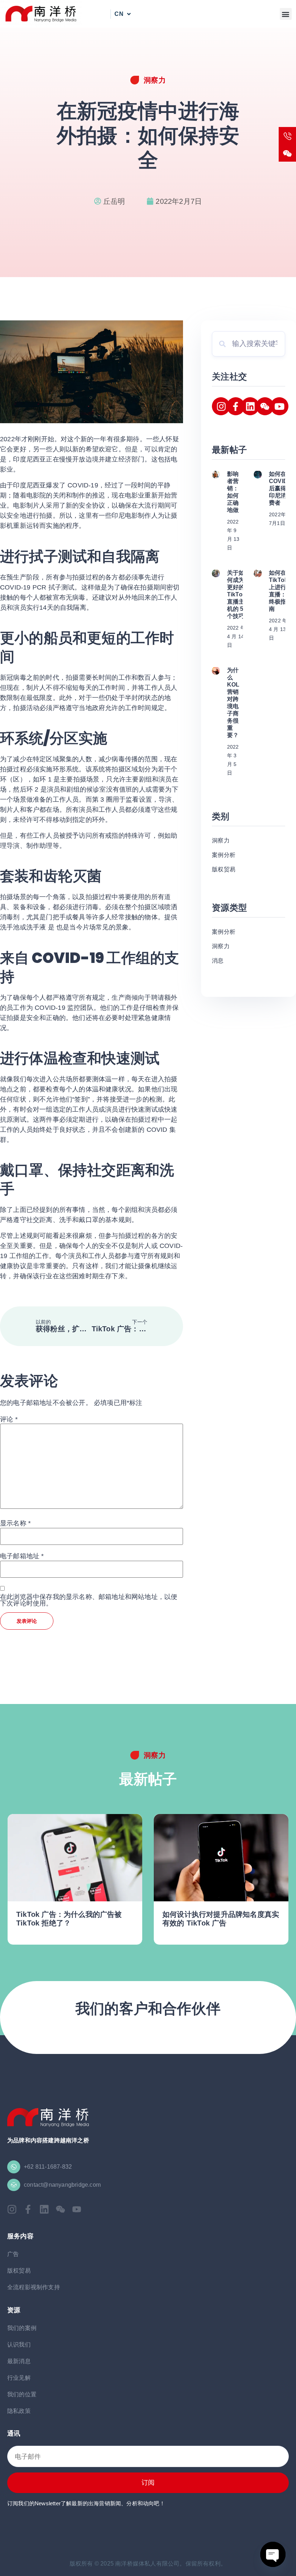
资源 (14, 2310)
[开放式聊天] (273, 2554)
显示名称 (15, 1523)
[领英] (250, 406)
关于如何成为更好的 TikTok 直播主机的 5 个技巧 (236, 594)
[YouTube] (279, 406)
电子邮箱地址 (22, 1556)
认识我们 (19, 2345)
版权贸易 (19, 2271)
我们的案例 (22, 2328)
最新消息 (19, 2361)
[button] (286, 14)
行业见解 (19, 2378)
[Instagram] (221, 406)
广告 (13, 2254)
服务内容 (20, 2236)
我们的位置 (22, 2394)
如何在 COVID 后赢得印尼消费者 (278, 488)
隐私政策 (19, 2411)
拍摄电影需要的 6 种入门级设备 (214, 1923)
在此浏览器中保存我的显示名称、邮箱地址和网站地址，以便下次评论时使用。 (89, 1600)
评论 (9, 1419)
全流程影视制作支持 (34, 2287)
